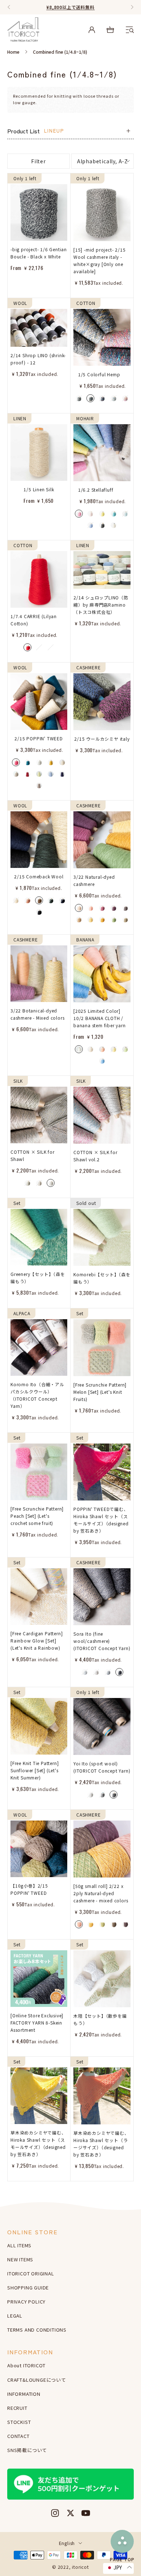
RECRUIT (17, 2408)
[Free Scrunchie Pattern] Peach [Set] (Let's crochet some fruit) (37, 1516)
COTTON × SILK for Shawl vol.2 (95, 1156)
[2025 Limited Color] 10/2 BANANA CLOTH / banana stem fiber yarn (100, 1018)
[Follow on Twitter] (70, 2513)
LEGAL (15, 2316)
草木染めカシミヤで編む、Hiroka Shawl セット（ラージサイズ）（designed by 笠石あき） (101, 2144)
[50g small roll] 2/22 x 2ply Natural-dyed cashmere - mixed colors (101, 1893)
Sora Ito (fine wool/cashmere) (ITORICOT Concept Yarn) (102, 1641)
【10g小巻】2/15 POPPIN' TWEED (29, 1889)
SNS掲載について (27, 2450)
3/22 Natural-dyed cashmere (94, 880)
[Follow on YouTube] (86, 2513)
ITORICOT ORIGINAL (31, 2273)
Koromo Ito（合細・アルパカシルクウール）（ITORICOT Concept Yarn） (37, 1395)
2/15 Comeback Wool (39, 876)
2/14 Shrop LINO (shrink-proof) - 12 (38, 359)
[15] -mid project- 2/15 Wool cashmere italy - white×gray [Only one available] (99, 260)
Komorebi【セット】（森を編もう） (102, 1278)
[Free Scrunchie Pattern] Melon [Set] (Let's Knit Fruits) (100, 1392)
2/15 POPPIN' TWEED (39, 738)
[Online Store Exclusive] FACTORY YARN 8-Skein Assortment (37, 2023)
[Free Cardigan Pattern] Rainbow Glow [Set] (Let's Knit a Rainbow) (37, 1641)
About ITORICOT (26, 2365)
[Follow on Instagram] (55, 2513)
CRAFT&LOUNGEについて (37, 2380)
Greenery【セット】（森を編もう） (38, 1278)
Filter (39, 161)
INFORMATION (24, 2394)
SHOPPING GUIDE (28, 2287)
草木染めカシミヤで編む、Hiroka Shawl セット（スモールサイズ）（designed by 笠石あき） (38, 2143)
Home (13, 52)
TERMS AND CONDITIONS (37, 2330)
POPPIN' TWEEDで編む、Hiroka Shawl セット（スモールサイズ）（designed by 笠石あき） (101, 1520)
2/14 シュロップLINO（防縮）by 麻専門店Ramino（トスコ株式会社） (101, 605)
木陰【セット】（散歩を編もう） (100, 2019)
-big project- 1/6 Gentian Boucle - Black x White (39, 253)
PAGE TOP (122, 2559)
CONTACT (18, 2436)
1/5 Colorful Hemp (99, 374)
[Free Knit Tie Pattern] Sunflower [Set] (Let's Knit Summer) (35, 1770)
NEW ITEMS (20, 2259)
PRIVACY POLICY (26, 2302)
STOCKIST (19, 2422)
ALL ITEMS (19, 2245)
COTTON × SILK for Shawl (33, 1155)
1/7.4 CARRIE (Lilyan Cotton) (34, 620)
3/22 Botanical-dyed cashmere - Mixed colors (37, 1014)
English (67, 2543)
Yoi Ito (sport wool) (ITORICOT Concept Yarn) (102, 1767)
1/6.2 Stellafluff (96, 490)
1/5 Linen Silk (39, 489)
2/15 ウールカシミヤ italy (102, 739)
